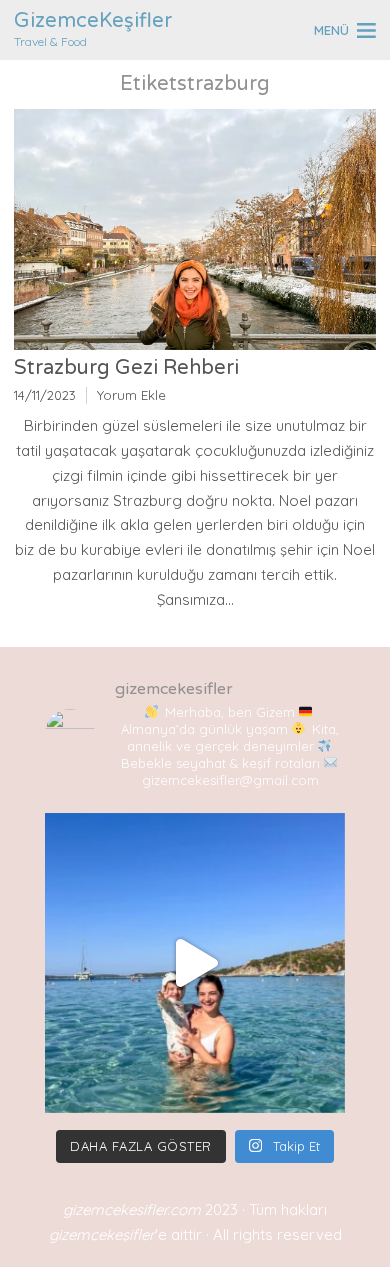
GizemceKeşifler (93, 21)
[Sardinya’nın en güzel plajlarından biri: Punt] (195, 963)
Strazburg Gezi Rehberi (129, 368)
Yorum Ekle (131, 395)
